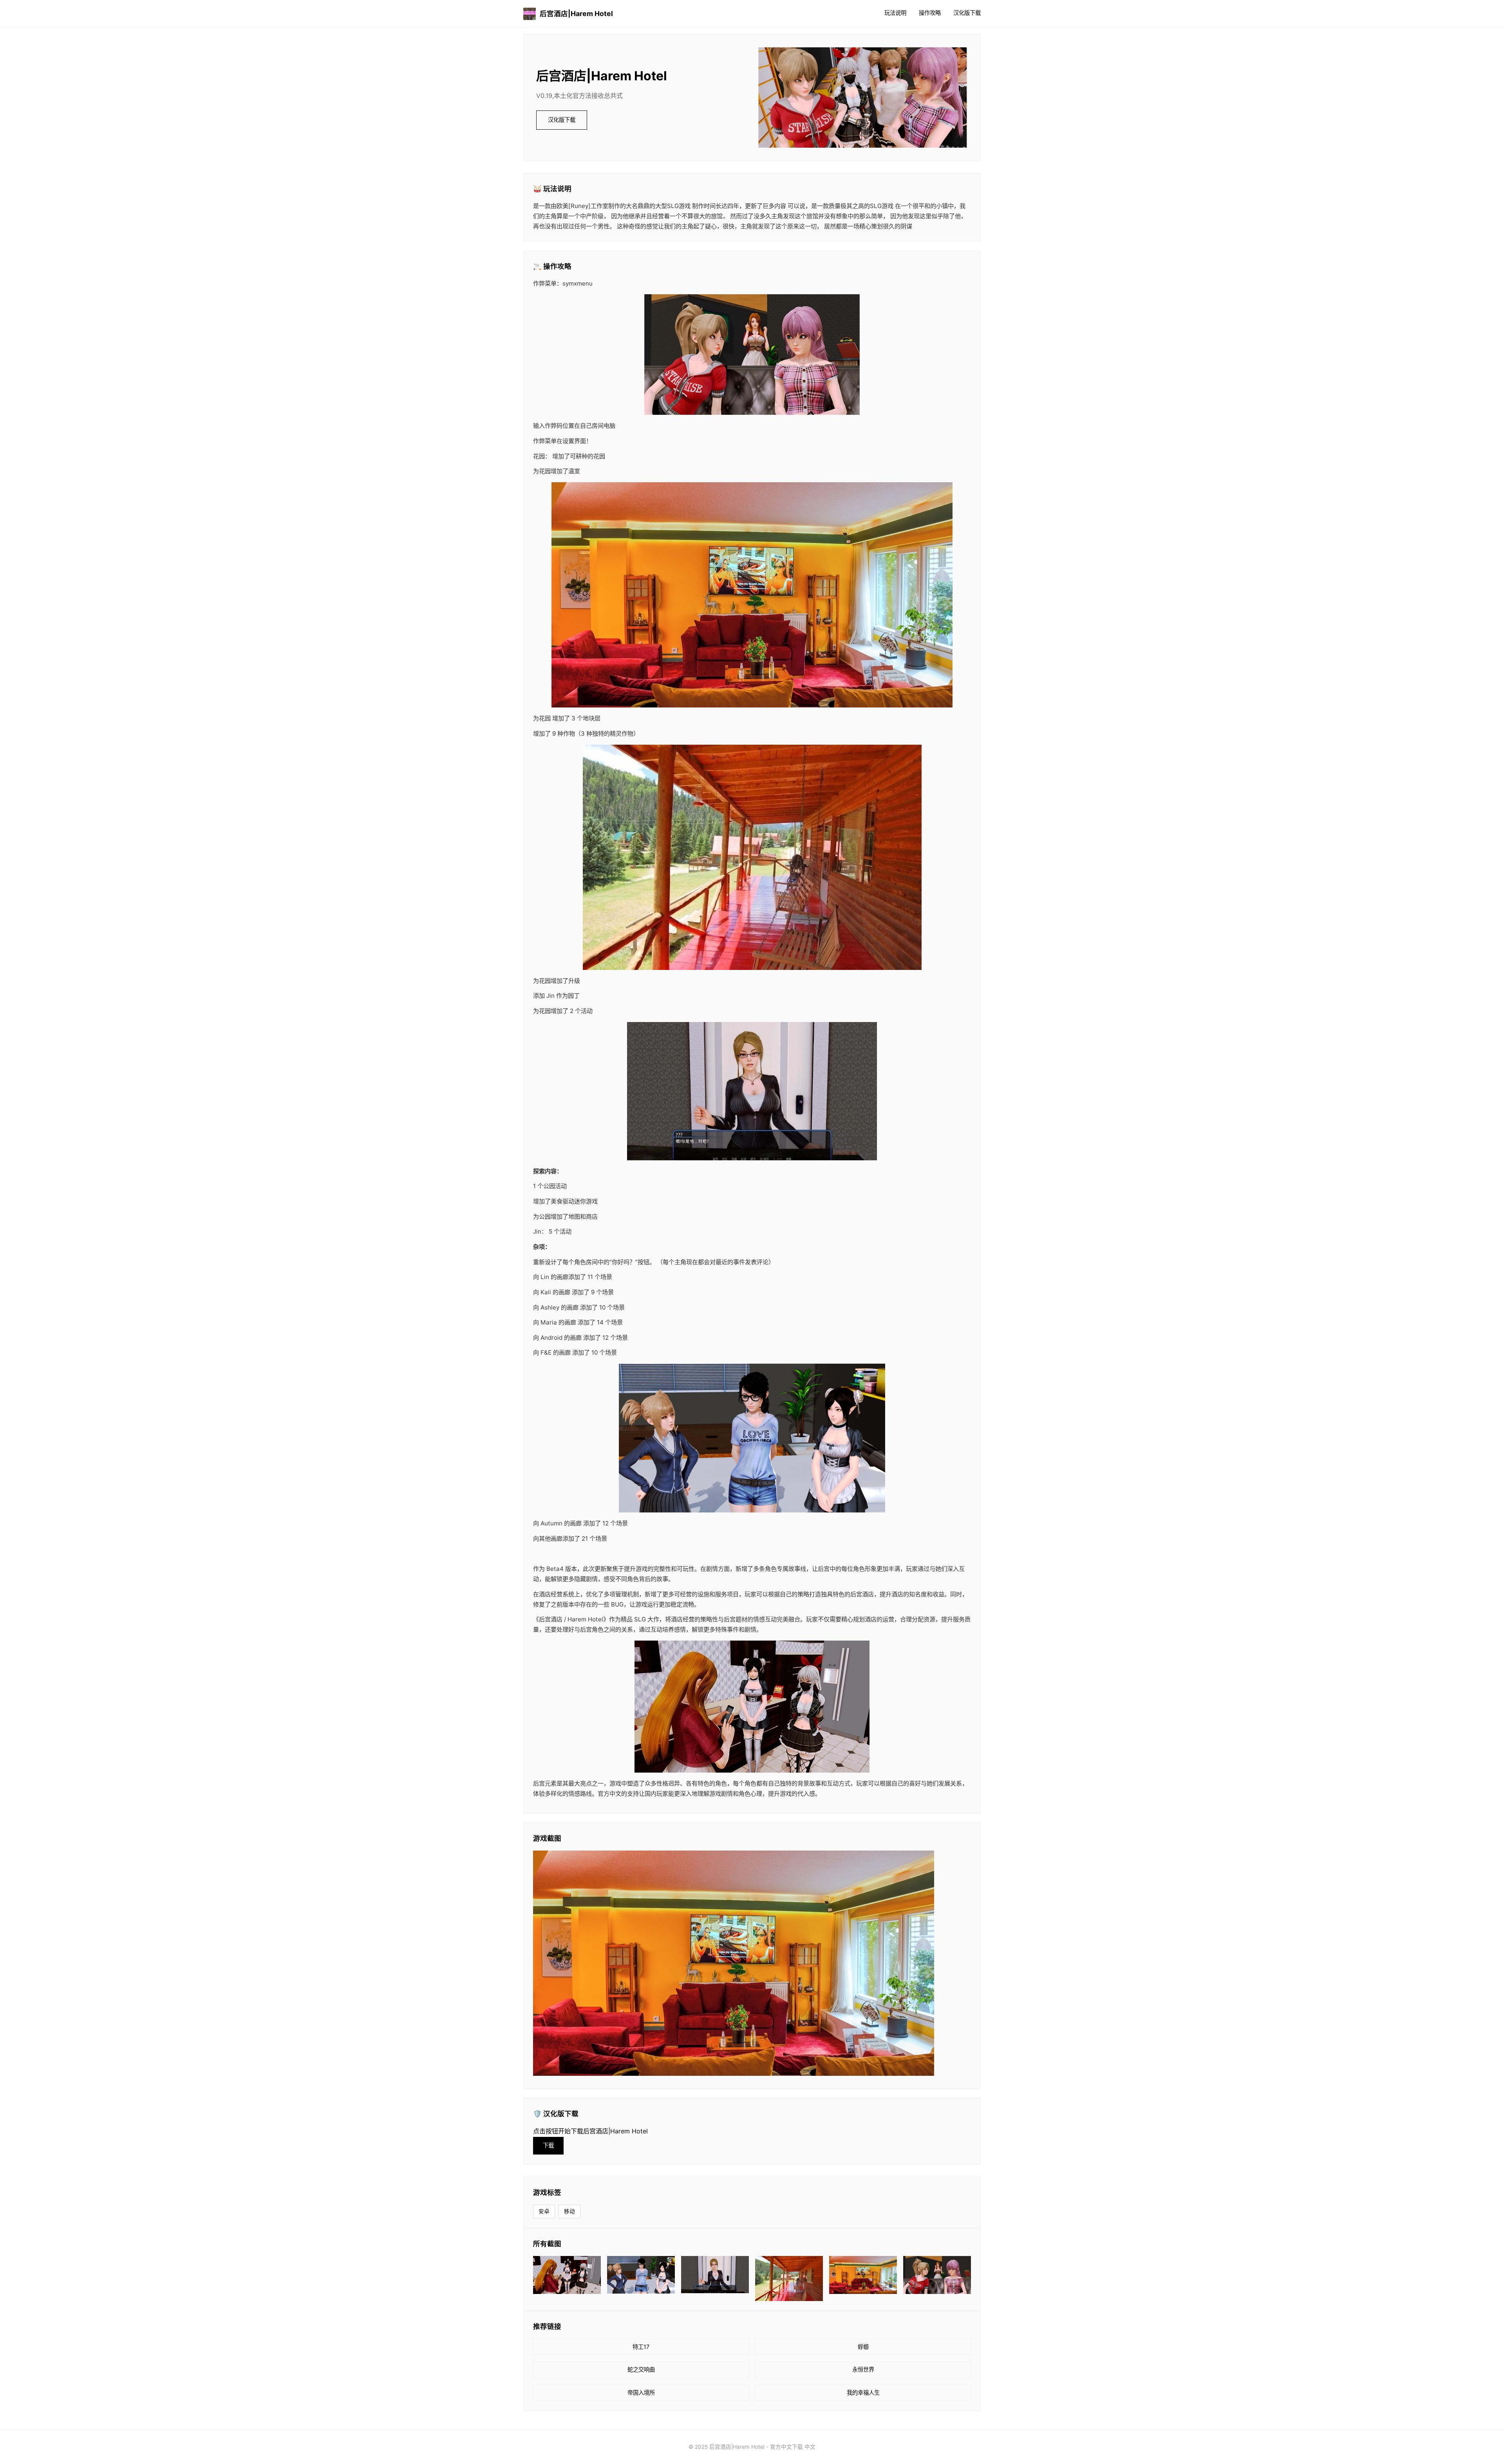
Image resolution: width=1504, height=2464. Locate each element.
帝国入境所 (641, 2393)
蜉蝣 (863, 2347)
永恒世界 (863, 2369)
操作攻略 (930, 13)
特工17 (641, 2347)
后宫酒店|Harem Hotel (576, 14)
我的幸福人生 (863, 2393)
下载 (548, 2145)
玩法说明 (895, 13)
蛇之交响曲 (641, 2369)
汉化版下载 (967, 13)
